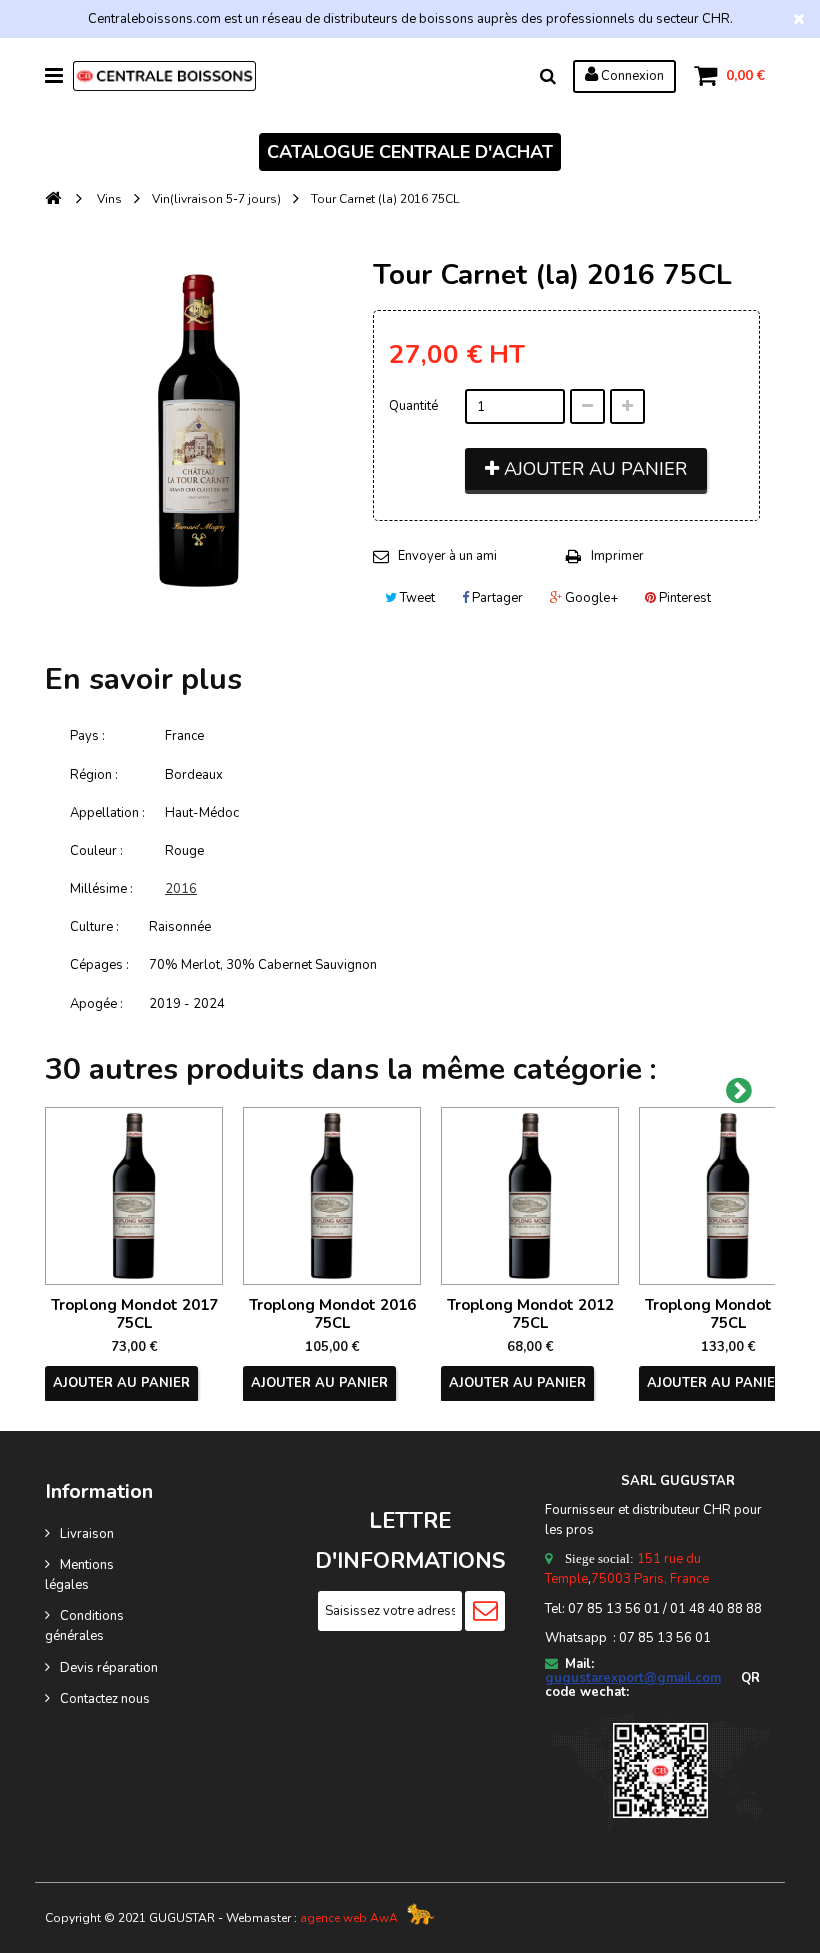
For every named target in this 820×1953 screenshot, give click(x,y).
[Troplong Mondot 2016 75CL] (332, 1196)
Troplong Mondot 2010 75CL (728, 1314)
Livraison (87, 1534)
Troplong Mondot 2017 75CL (134, 1314)
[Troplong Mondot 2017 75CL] (134, 1196)
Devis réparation (109, 1668)
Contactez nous (105, 1699)
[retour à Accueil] (53, 199)
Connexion (631, 76)
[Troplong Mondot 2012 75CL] (530, 1196)
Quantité (413, 406)
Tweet (416, 598)
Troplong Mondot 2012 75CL (530, 1314)
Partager (496, 598)
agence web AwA (349, 1918)
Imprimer (617, 556)
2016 (181, 889)
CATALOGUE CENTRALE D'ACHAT (410, 152)
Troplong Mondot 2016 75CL (332, 1314)
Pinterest (683, 598)
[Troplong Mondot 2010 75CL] (728, 1196)
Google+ (590, 598)
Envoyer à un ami (447, 556)
